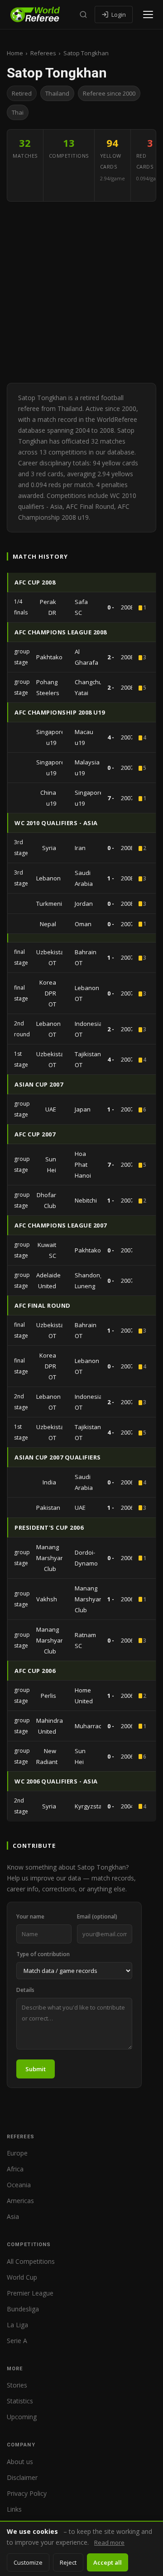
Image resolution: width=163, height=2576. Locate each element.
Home (15, 53)
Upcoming (22, 2417)
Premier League (30, 2293)
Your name (30, 1916)
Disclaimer (22, 2477)
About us (20, 2462)
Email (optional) (97, 1916)
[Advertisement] (81, 292)
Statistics (20, 2401)
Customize (28, 2562)
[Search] (83, 14)
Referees (43, 53)
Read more (109, 2542)
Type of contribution (43, 1954)
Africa (15, 2169)
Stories (17, 2385)
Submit (36, 2069)
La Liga (17, 2325)
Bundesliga (23, 2309)
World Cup (22, 2277)
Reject (68, 2562)
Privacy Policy (27, 2493)
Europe (17, 2153)
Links (14, 2509)
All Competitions (31, 2261)
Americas (20, 2201)
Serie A (17, 2341)
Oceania (19, 2185)
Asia (13, 2216)
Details (25, 1990)
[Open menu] (148, 14)
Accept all (108, 2562)
